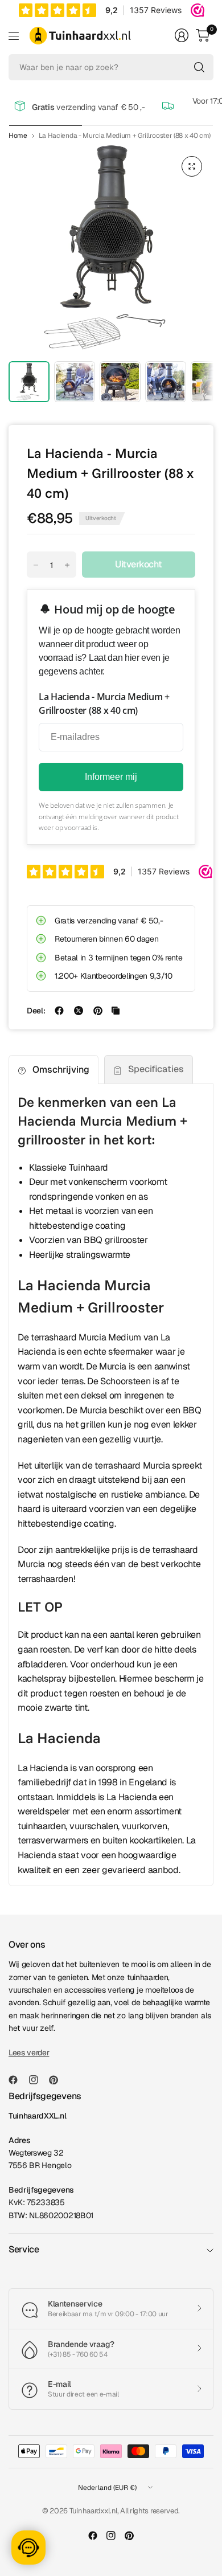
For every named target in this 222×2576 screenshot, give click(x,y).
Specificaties (156, 1069)
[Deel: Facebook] (59, 1011)
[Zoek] (199, 67)
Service (24, 2249)
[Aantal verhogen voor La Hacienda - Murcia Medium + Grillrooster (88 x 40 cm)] (67, 565)
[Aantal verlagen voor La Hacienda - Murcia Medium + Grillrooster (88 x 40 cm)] (36, 565)
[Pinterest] (58, 2080)
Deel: (36, 1011)
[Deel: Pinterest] (98, 1011)
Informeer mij (111, 777)
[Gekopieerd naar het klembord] (116, 1011)
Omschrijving (61, 1070)
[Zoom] (192, 166)
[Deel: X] (79, 1011)
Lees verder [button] (29, 2052)
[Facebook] (18, 2080)
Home (18, 136)
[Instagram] (38, 2080)
